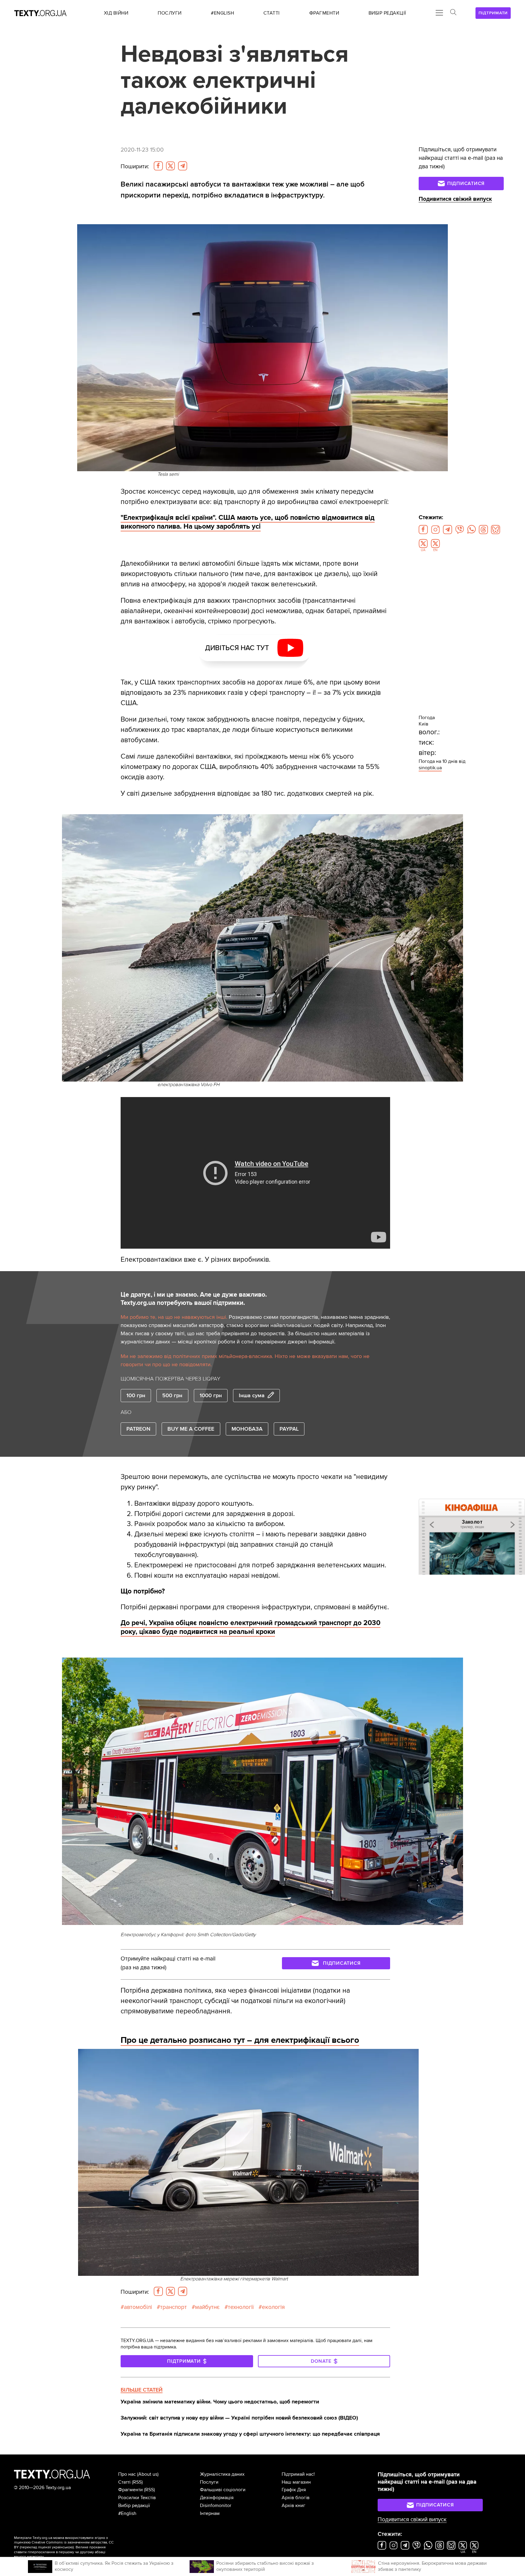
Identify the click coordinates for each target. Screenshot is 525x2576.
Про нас (127, 2474)
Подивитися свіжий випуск (455, 199)
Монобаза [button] (247, 1429)
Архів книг (293, 2506)
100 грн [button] (136, 1395)
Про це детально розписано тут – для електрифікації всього (240, 2040)
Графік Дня (294, 2490)
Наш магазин (296, 2482)
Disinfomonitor (216, 2506)
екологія (273, 2307)
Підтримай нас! (298, 2474)
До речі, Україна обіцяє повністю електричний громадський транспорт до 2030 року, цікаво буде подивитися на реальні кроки (250, 1627)
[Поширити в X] (170, 166)
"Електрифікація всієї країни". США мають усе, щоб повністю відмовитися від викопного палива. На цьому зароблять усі (248, 522)
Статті (124, 2482)
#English (127, 2513)
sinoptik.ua (430, 768)
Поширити (135, 166)
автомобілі (138, 2307)
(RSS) (137, 2482)
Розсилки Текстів (137, 2498)
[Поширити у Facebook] (158, 166)
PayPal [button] (289, 1429)
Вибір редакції (134, 2506)
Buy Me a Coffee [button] (191, 1429)
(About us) (148, 2474)
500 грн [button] (172, 1395)
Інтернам (210, 2513)
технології (241, 2307)
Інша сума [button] (252, 1395)
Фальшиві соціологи (223, 2490)
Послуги (209, 2482)
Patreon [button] (138, 1429)
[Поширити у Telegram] (183, 166)
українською (62, 2547)
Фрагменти (130, 2490)
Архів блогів (296, 2498)
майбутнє (207, 2307)
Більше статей (142, 2390)
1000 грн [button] (211, 1395)
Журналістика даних (222, 2474)
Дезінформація (217, 2498)
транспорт (173, 2307)
